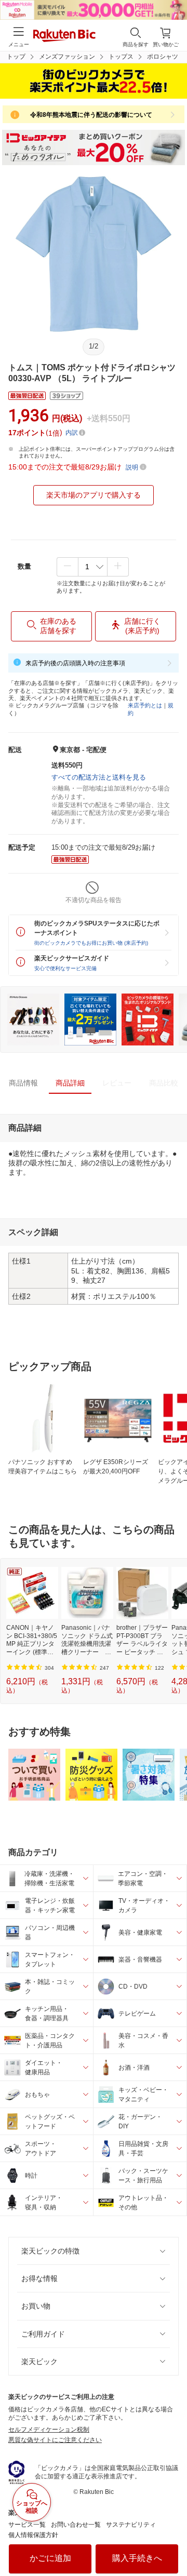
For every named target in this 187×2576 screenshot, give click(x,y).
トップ (16, 57)
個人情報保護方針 (33, 2535)
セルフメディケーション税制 (49, 2430)
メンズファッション (67, 57)
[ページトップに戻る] (172, 2542)
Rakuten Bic (64, 36)
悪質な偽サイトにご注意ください (55, 2440)
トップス (121, 57)
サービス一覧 (27, 2525)
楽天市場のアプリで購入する (94, 495)
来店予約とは (145, 705)
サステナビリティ (131, 2525)
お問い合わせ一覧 (76, 2525)
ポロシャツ (163, 57)
